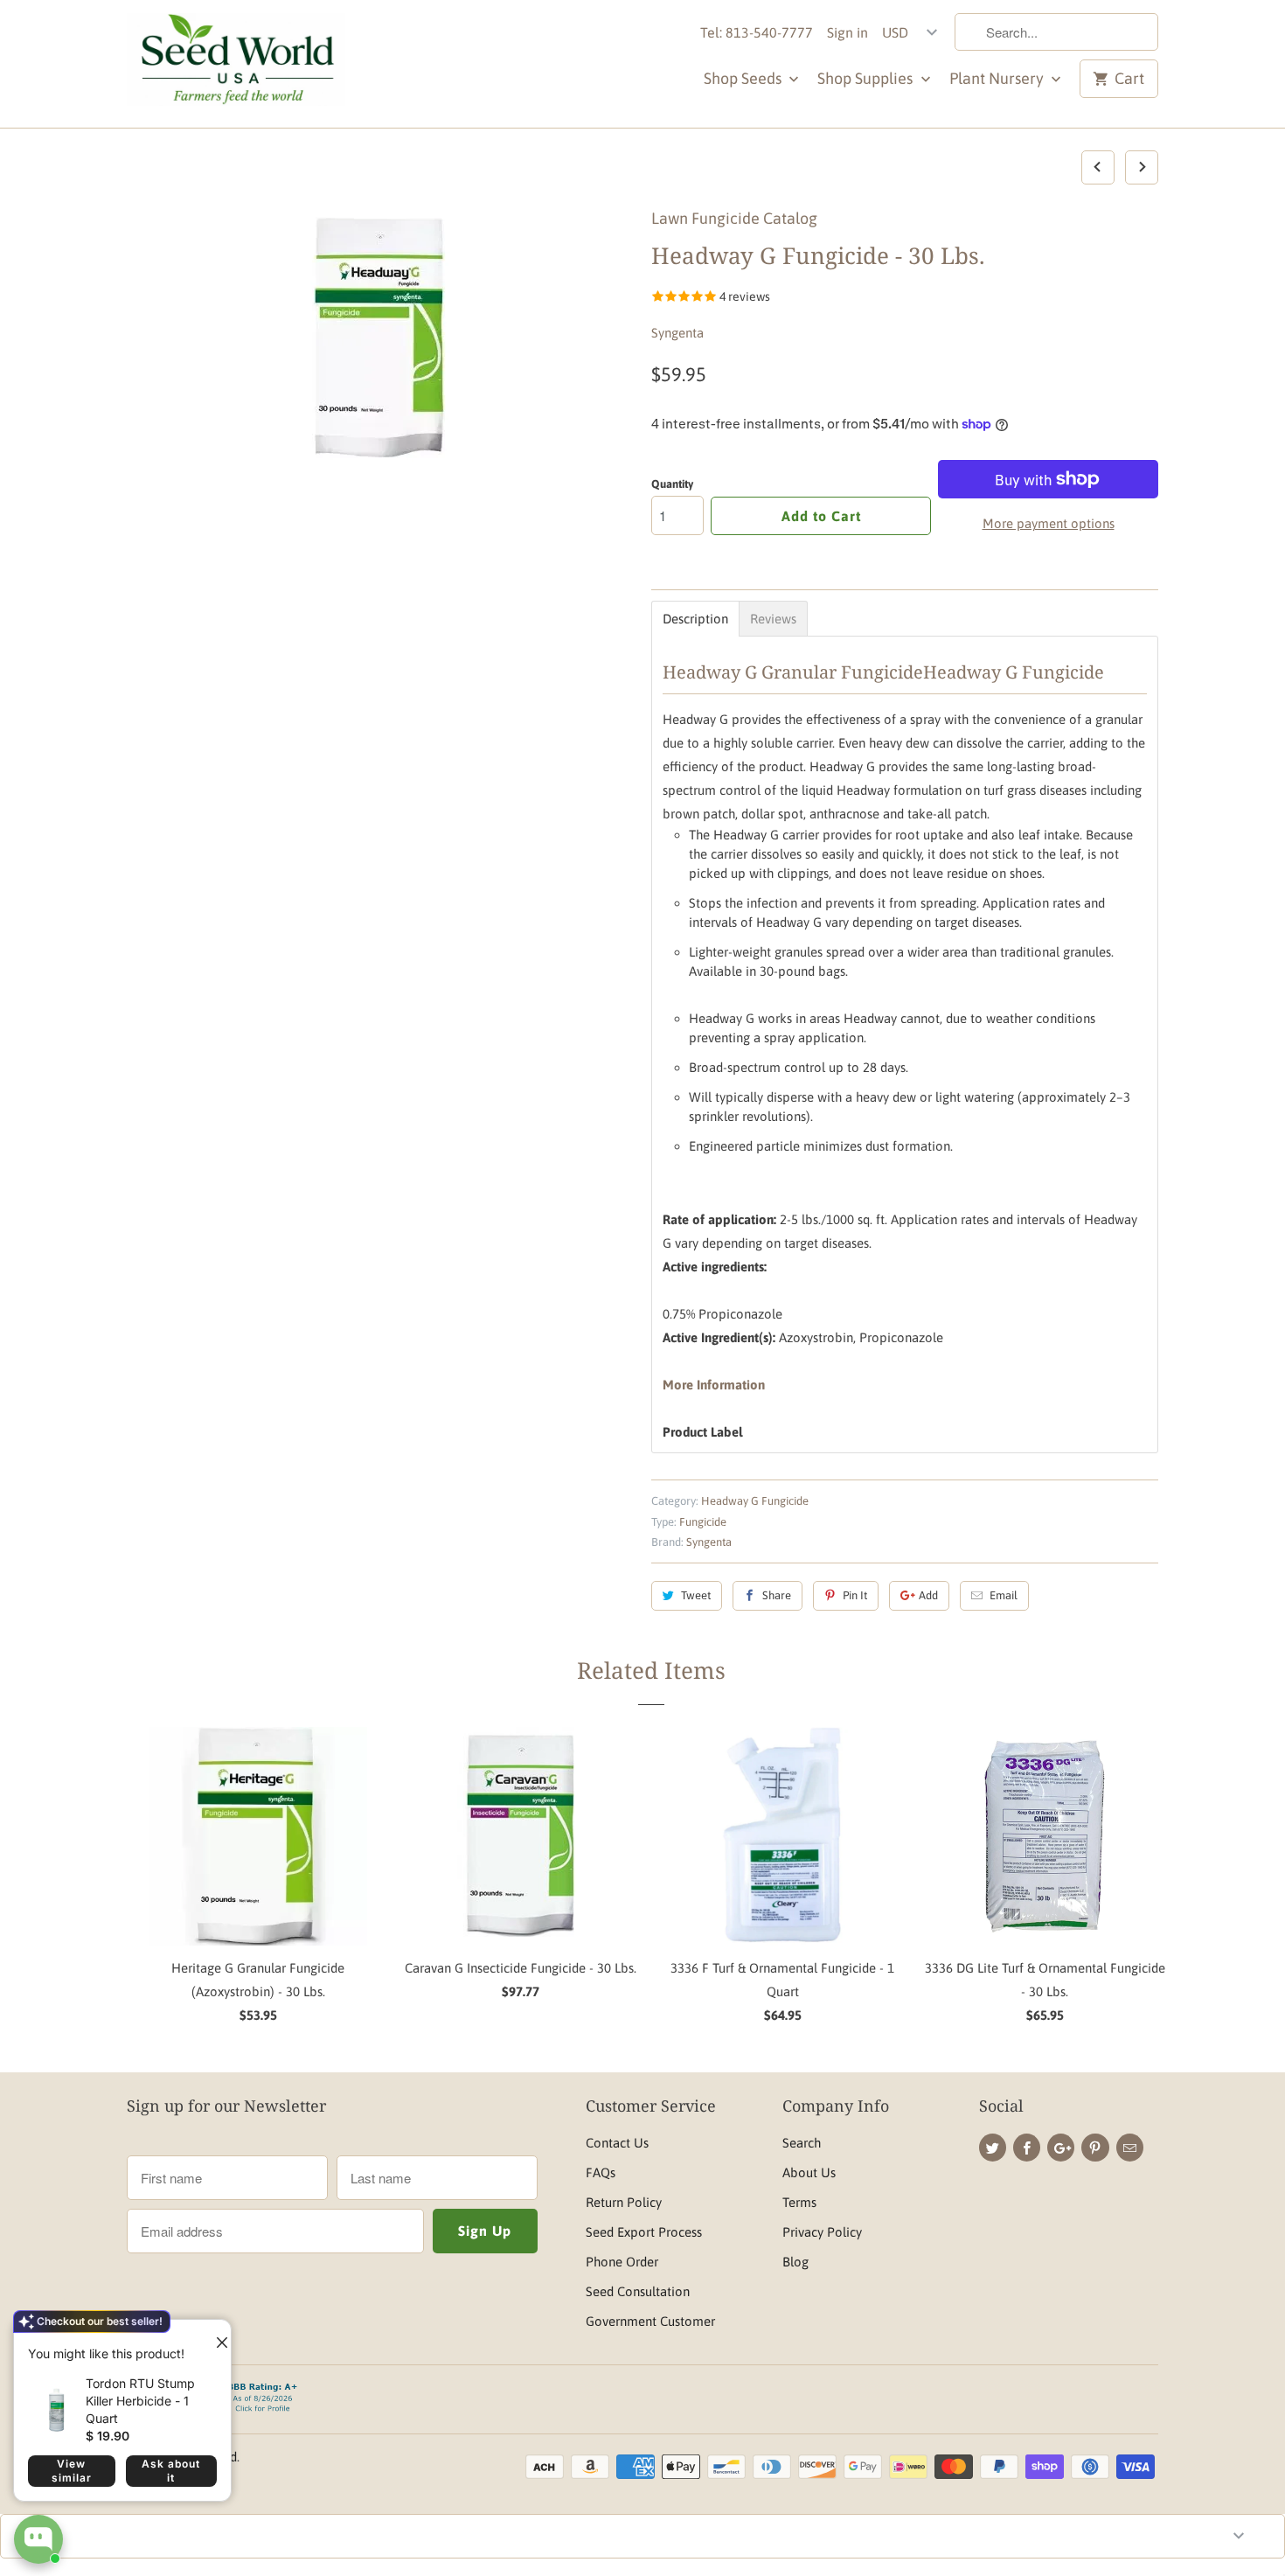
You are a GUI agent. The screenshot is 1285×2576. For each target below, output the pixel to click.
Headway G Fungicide (755, 1501)
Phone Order (622, 2262)
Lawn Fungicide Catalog (734, 218)
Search (802, 2143)
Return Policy (624, 2202)
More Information (714, 1385)
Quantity (672, 484)
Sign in (847, 32)
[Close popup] (215, 2336)
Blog (795, 2262)
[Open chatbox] (38, 2539)
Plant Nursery (998, 78)
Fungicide (703, 1522)
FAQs (601, 2172)
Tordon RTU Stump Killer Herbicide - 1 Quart (140, 2401)
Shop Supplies (867, 78)
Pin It (855, 1595)
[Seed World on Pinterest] (1095, 2148)
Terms (799, 2202)
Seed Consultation (638, 2291)
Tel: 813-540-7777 (757, 32)
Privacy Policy (822, 2232)
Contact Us (617, 2143)
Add (928, 1595)
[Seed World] (236, 64)
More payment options (1049, 523)
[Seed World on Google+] (1061, 2148)
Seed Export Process (644, 2232)
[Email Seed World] (1130, 2148)
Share (777, 1595)
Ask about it (171, 2471)
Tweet (696, 1595)
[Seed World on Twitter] (993, 2148)
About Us (809, 2172)
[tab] (695, 619)
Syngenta (677, 333)
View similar (72, 2471)
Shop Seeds (744, 78)
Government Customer (650, 2321)
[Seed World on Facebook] (1027, 2148)
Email (1004, 1595)
